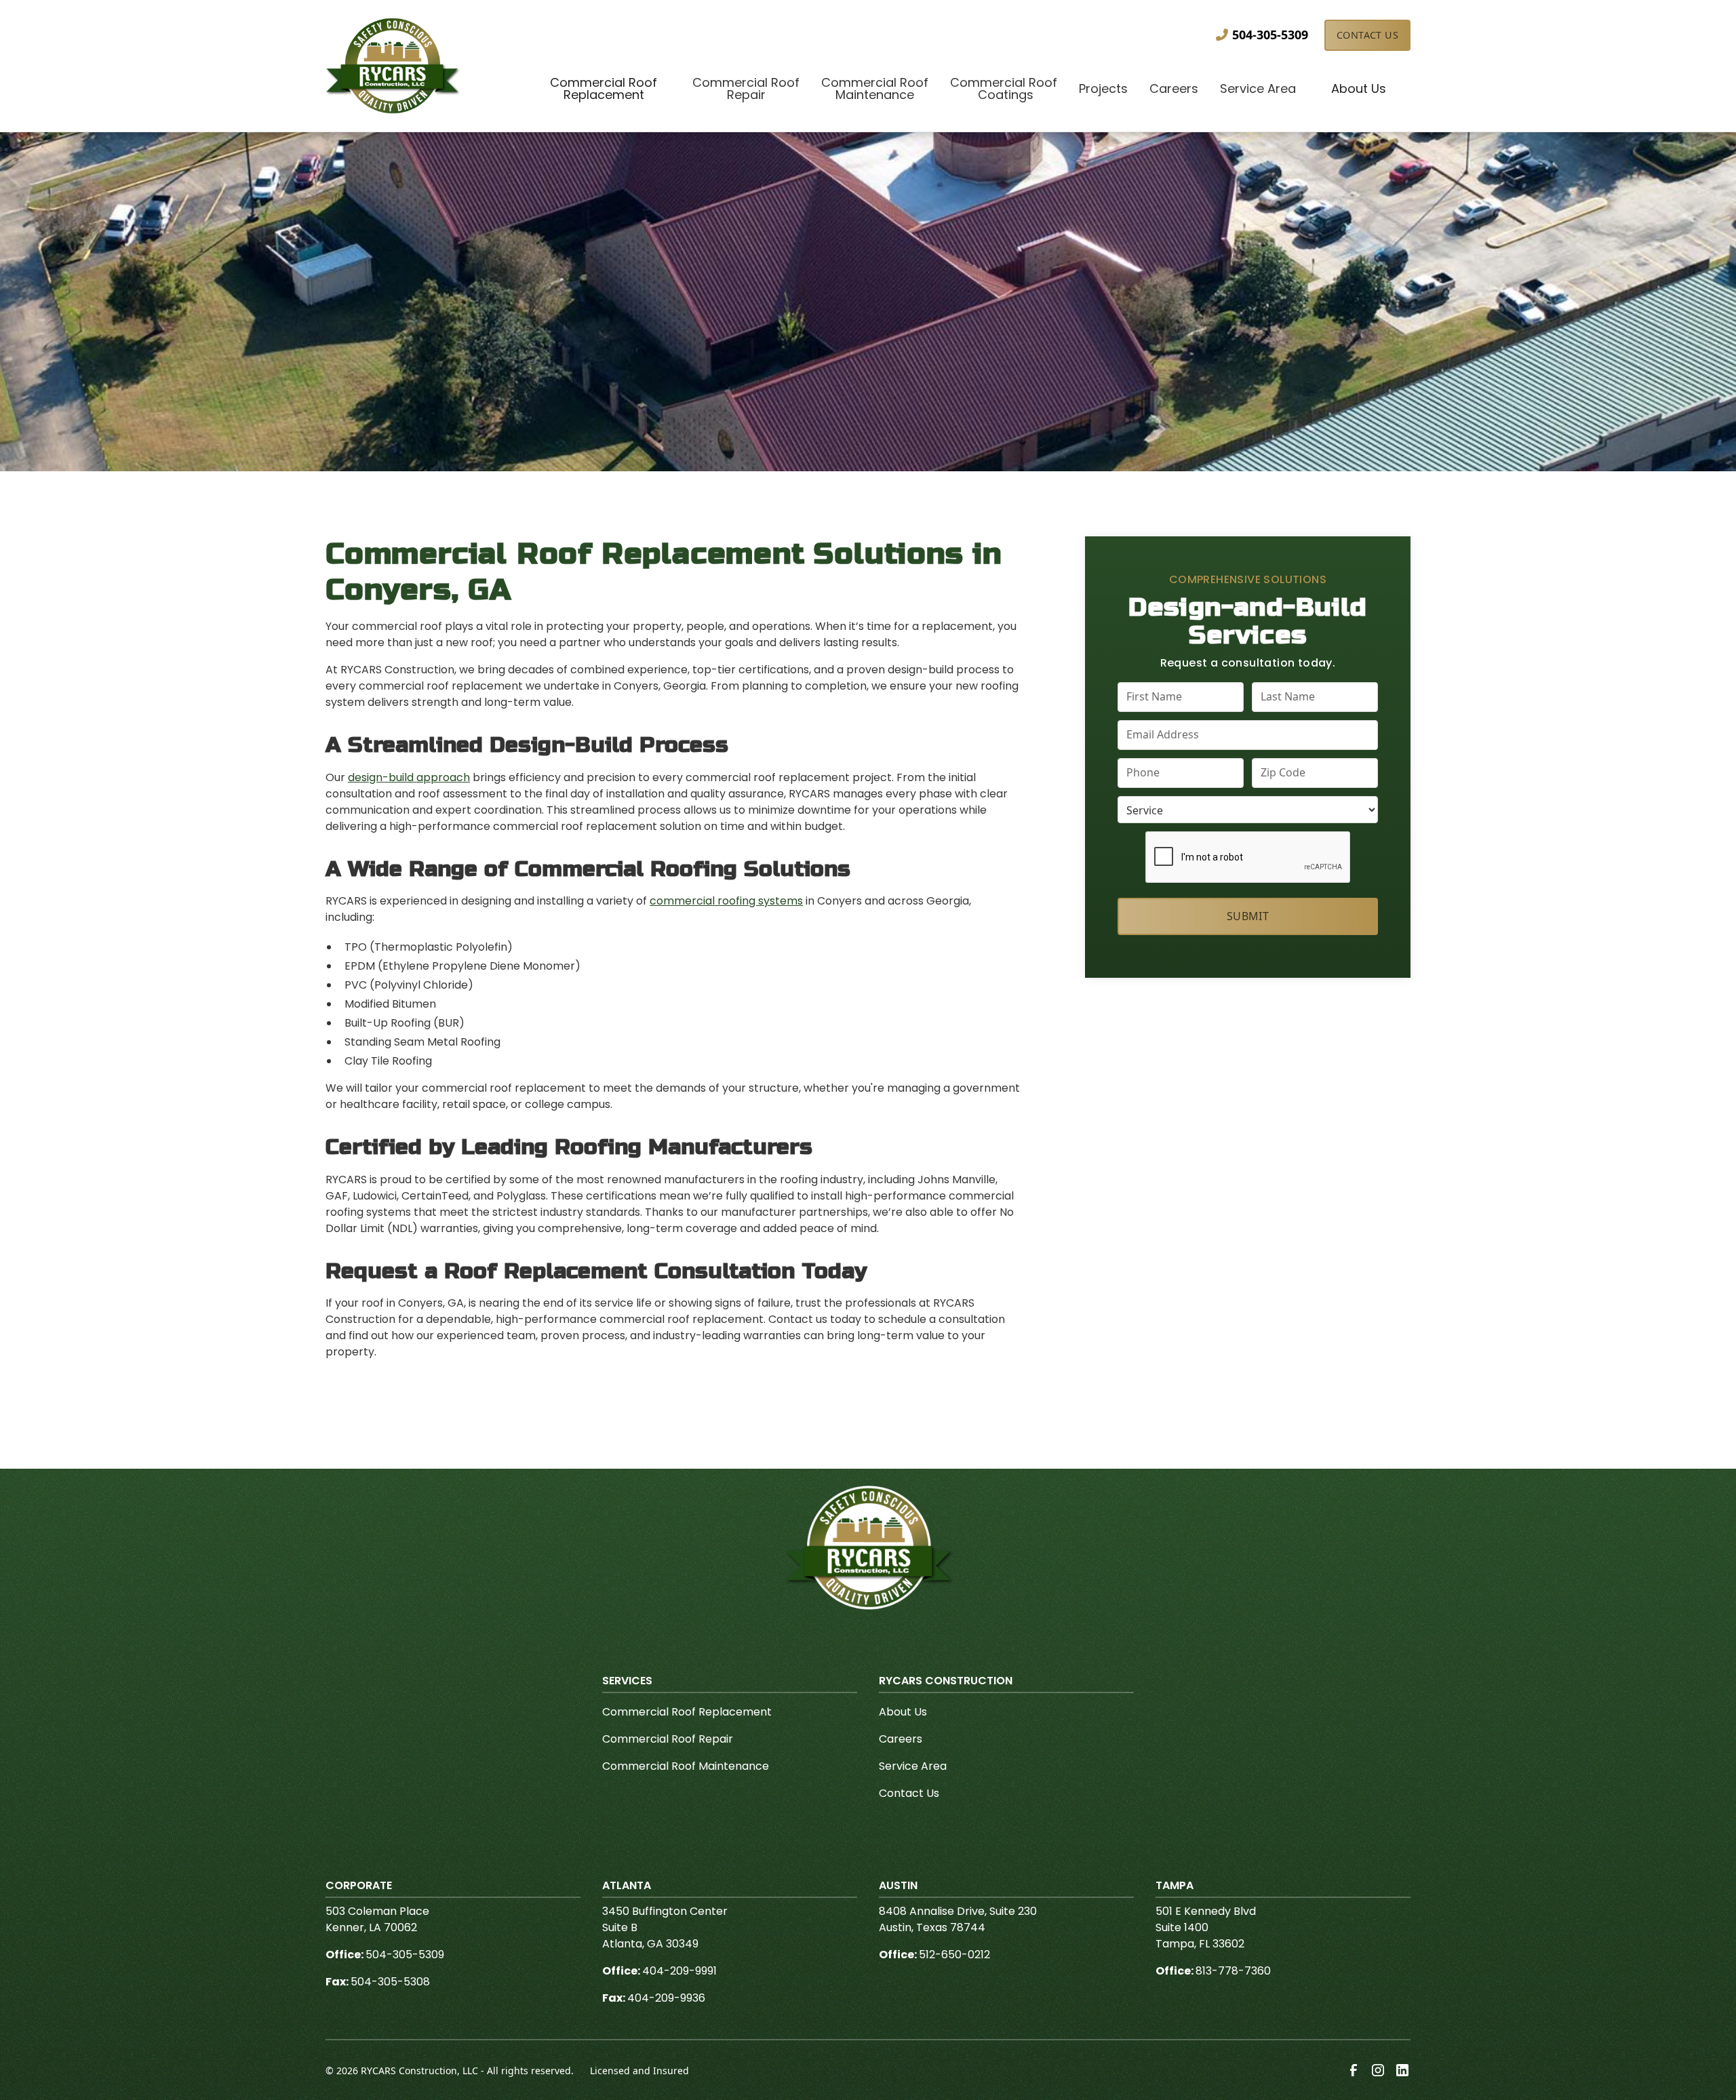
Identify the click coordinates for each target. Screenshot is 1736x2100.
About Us (903, 1712)
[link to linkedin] (1402, 2070)
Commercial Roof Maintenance (686, 1766)
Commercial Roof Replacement (687, 1712)
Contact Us (1367, 35)
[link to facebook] (1354, 2070)
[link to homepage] (393, 66)
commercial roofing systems (726, 901)
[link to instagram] (1378, 2070)
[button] (604, 90)
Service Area (913, 1766)
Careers (901, 1739)
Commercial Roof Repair (668, 1739)
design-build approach (409, 777)
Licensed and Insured (639, 2071)
